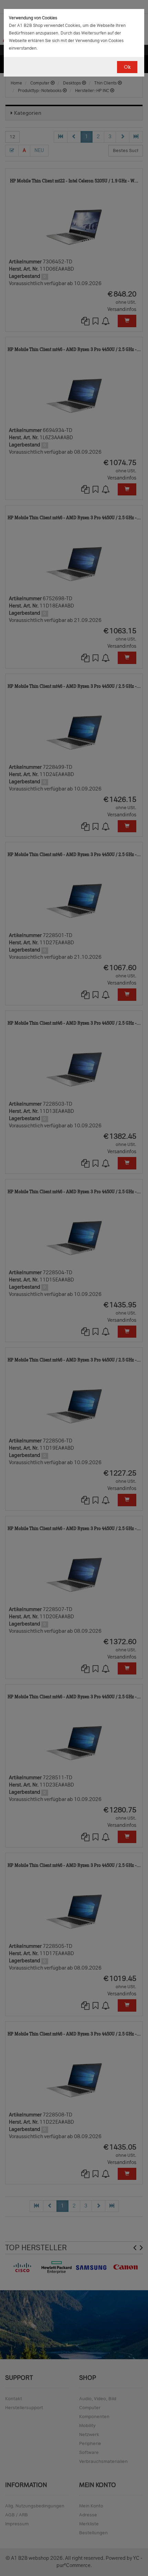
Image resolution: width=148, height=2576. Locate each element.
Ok (127, 67)
